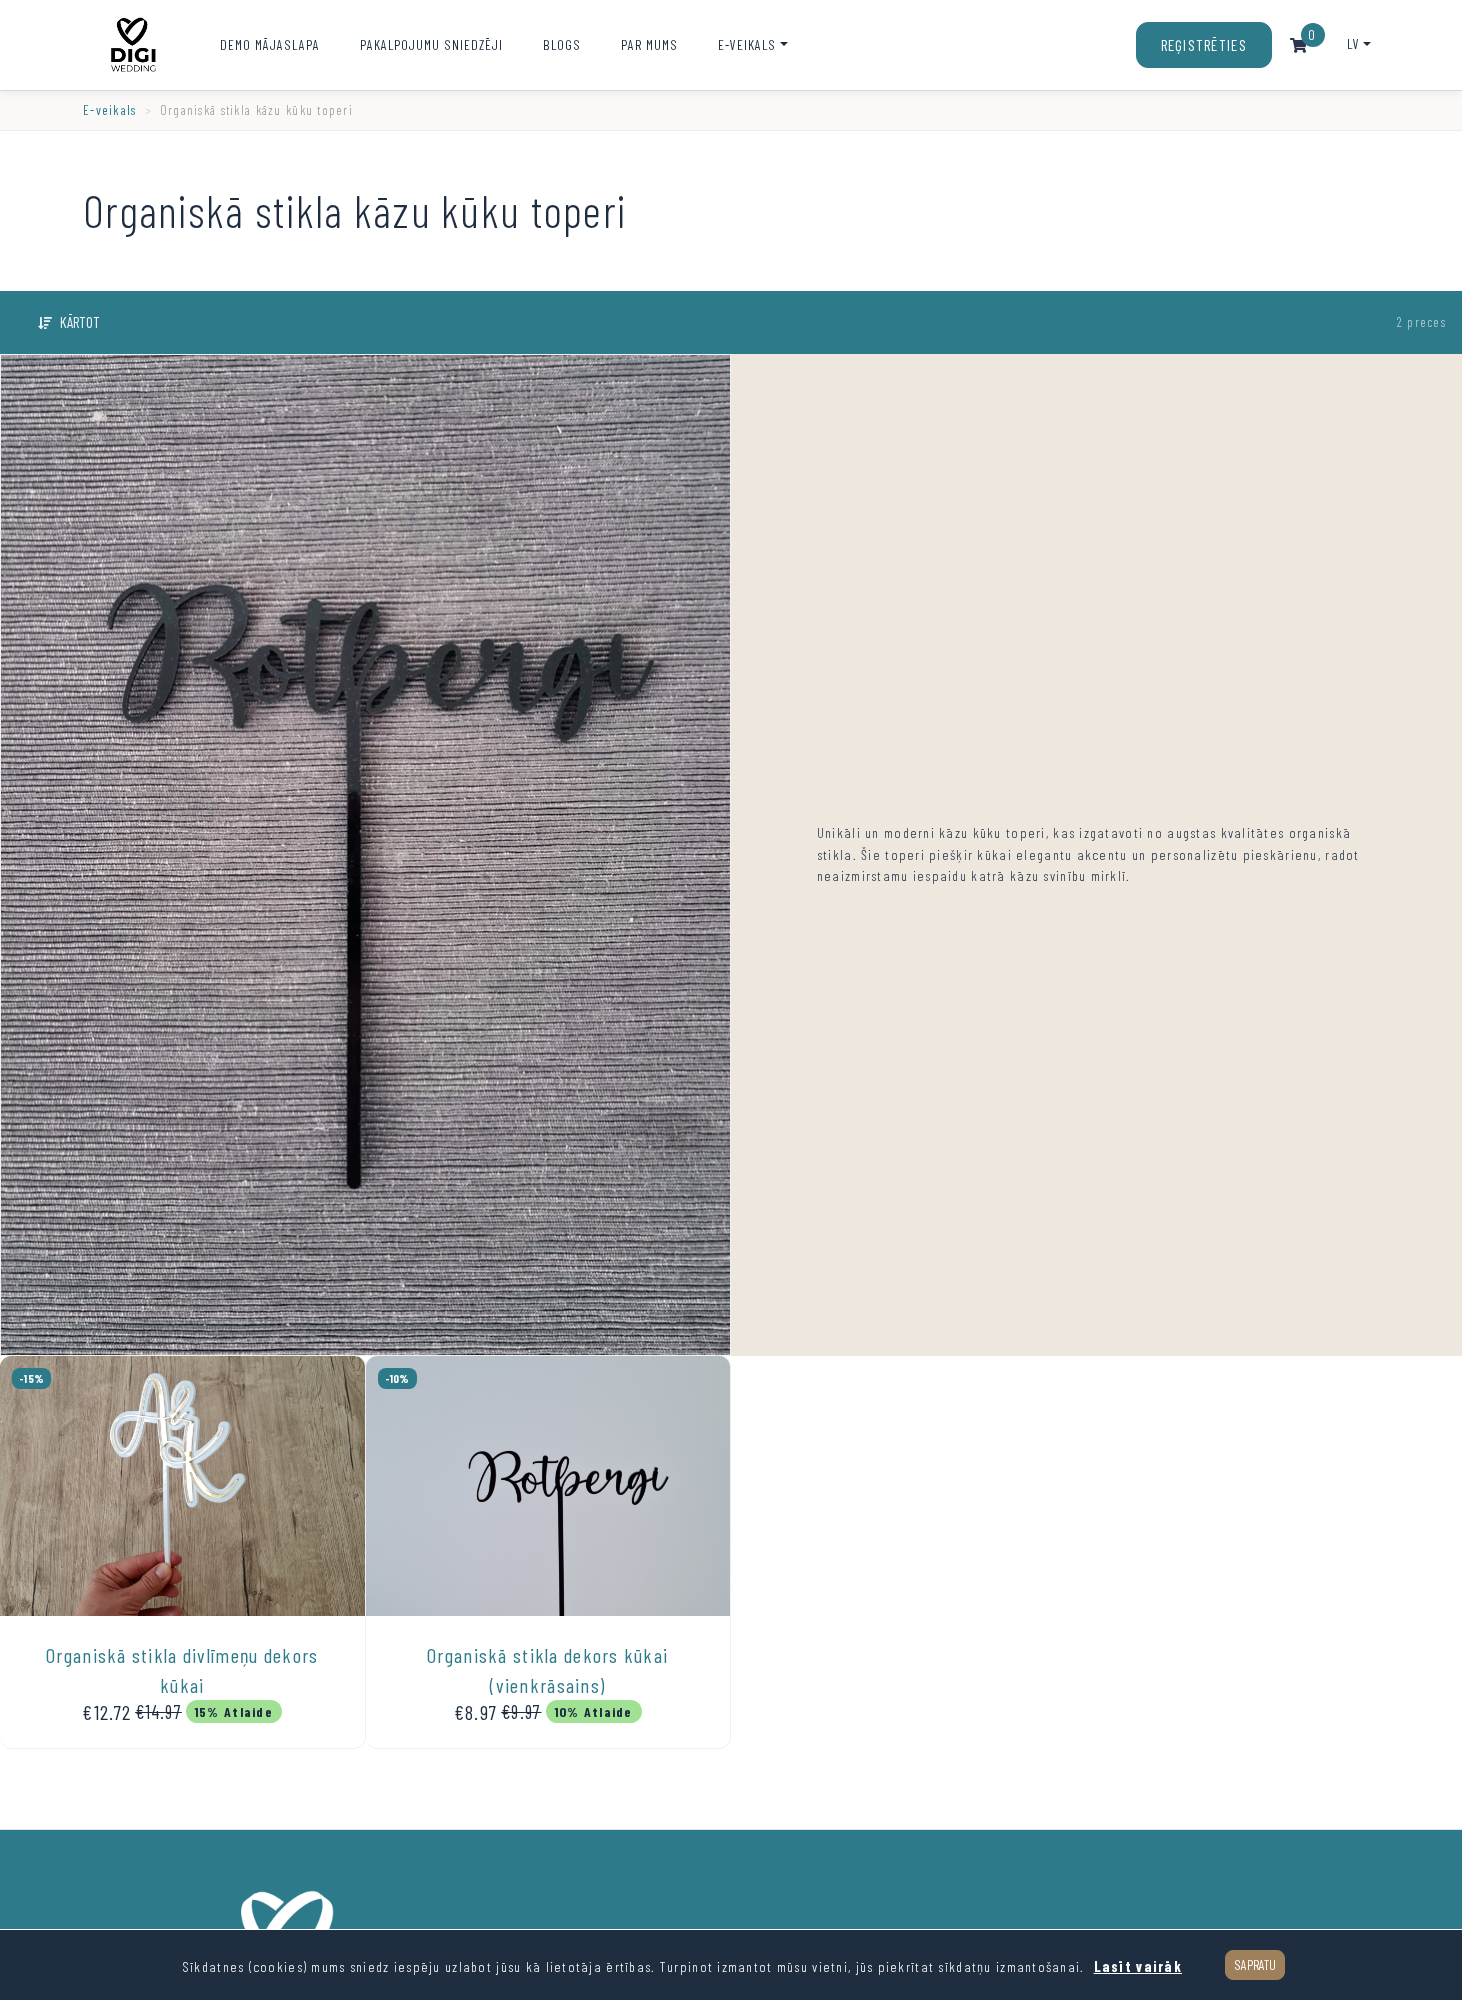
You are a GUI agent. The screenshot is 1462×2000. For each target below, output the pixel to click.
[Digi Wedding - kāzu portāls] (133, 45)
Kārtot (80, 322)
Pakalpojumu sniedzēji (431, 44)
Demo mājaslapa (270, 44)
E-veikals (747, 44)
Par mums (649, 44)
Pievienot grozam (184, 1729)
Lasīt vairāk (1138, 1966)
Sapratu (1255, 1964)
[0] (1299, 45)
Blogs (562, 44)
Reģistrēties (1204, 45)
